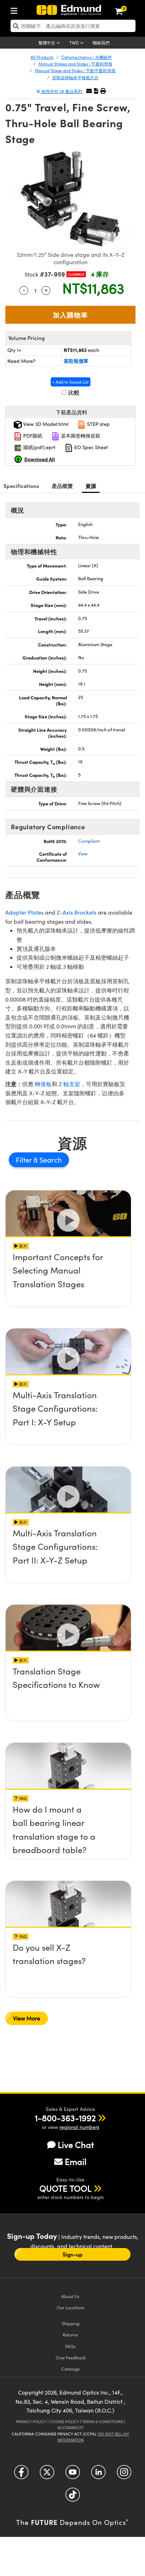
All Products (42, 57)
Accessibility (71, 2428)
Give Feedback (71, 2357)
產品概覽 (62, 486)
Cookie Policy (64, 2422)
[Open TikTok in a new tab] (73, 2497)
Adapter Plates (24, 912)
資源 (91, 486)
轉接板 (43, 1084)
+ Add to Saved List (71, 382)
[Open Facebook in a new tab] (21, 2475)
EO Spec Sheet (90, 447)
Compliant (89, 841)
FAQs (70, 2346)
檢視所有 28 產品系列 (62, 91)
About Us (70, 2296)
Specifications (21, 486)
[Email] (89, 91)
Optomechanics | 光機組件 (87, 57)
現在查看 (68, 1277)
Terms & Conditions (102, 2422)
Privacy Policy (31, 2422)
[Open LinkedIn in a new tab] (98, 2475)
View (83, 854)
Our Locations (71, 2307)
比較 (73, 392)
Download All (40, 459)
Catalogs (71, 2369)
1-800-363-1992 (65, 2118)
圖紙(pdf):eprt (39, 447)
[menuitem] (16, 9)
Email (76, 2161)
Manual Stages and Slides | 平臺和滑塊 (75, 64)
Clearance (76, 274)
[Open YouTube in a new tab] (73, 2475)
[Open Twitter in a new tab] (47, 2475)
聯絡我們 (101, 43)
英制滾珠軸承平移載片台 (75, 78)
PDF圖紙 (32, 436)
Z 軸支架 (70, 1084)
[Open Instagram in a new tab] (124, 2475)
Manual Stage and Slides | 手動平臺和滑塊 (75, 70)
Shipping (71, 2323)
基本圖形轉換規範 (80, 436)
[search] (73, 26)
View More (27, 2018)
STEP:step (98, 424)
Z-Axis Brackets (77, 912)
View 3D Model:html (45, 424)
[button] (96, 91)
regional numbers (79, 2127)
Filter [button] (25, 1160)
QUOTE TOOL (65, 2188)
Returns (70, 2334)
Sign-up (72, 2254)
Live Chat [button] (76, 2145)
